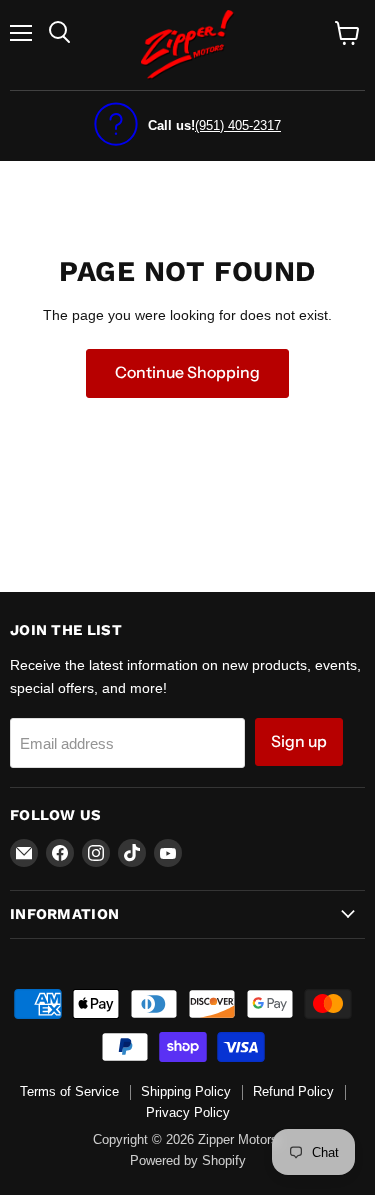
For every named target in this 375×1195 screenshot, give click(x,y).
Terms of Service (69, 1091)
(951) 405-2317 (238, 125)
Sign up (299, 741)
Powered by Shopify (188, 1160)
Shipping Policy (186, 1091)
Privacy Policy (188, 1112)
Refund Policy (293, 1091)
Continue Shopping (187, 372)
